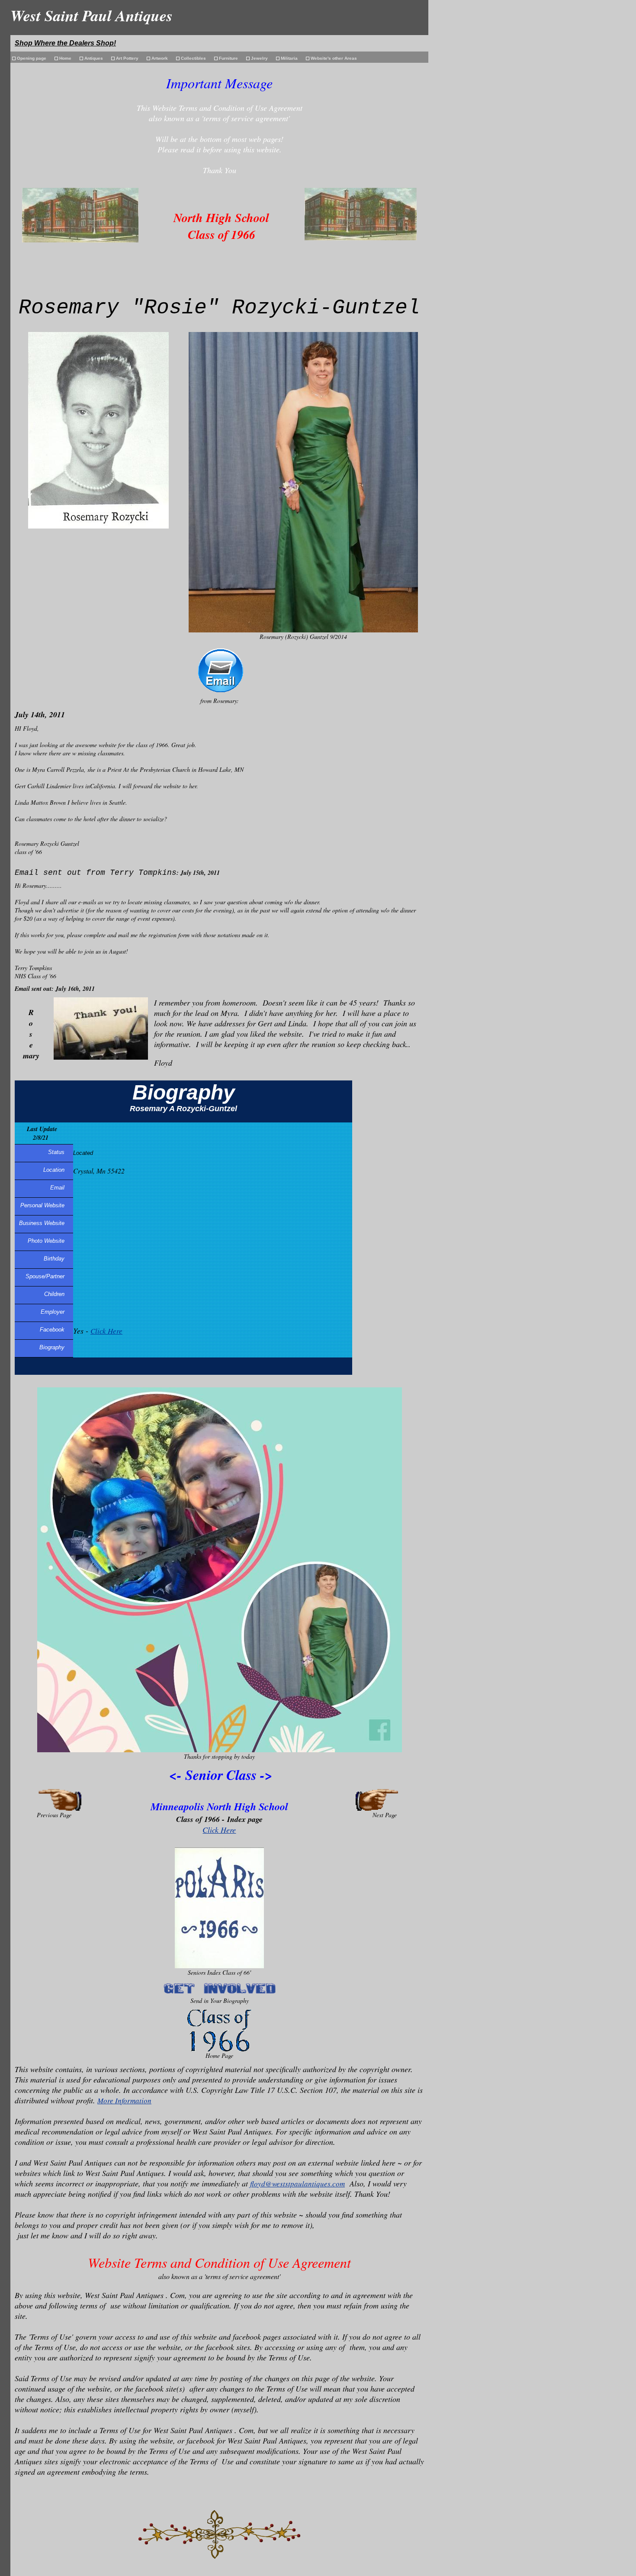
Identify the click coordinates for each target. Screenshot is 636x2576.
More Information (124, 2100)
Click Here (106, 1331)
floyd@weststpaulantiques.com (297, 2184)
